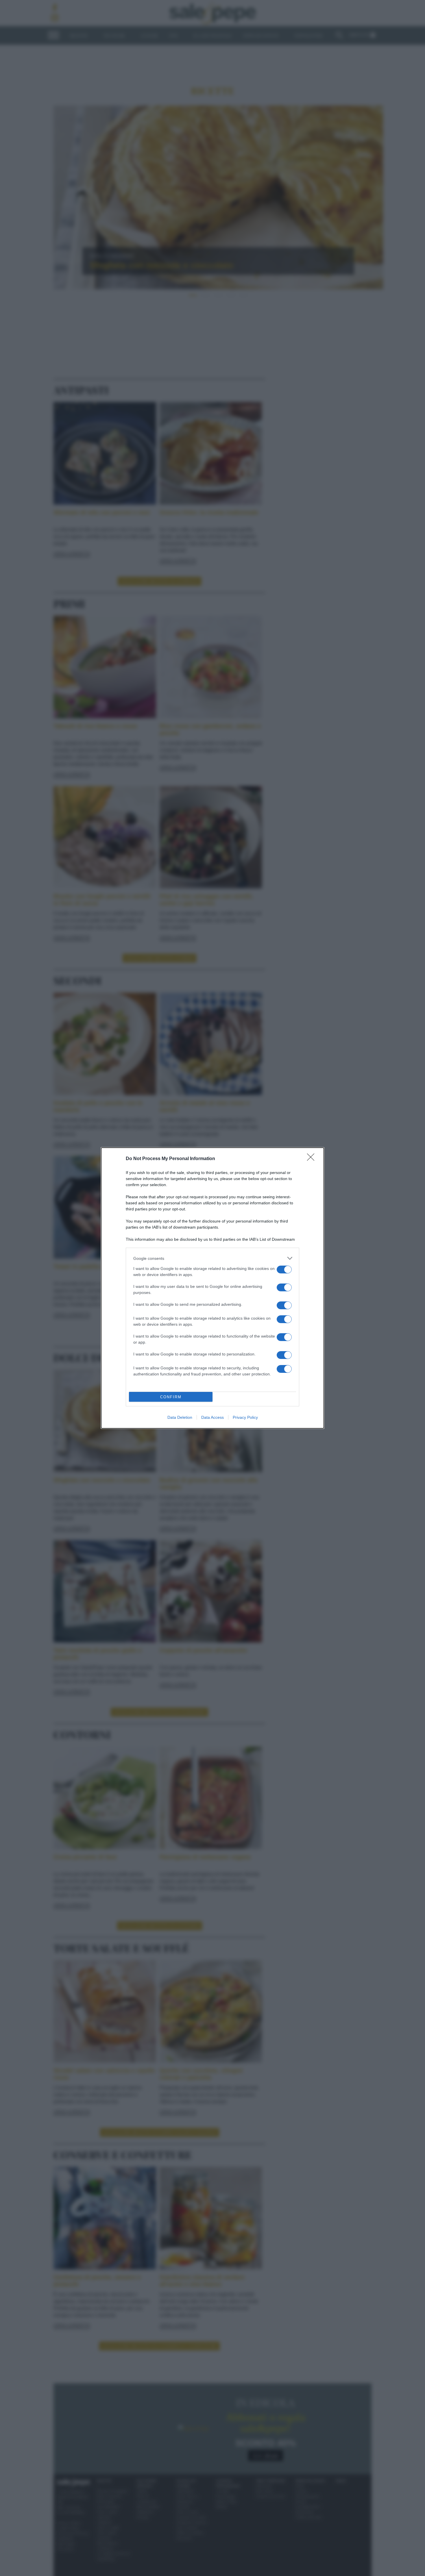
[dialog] (212, 1288)
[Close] (313, 1159)
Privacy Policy (245, 1417)
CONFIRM (171, 1397)
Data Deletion (180, 1417)
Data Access (212, 1417)
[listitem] (212, 1258)
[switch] (284, 1270)
